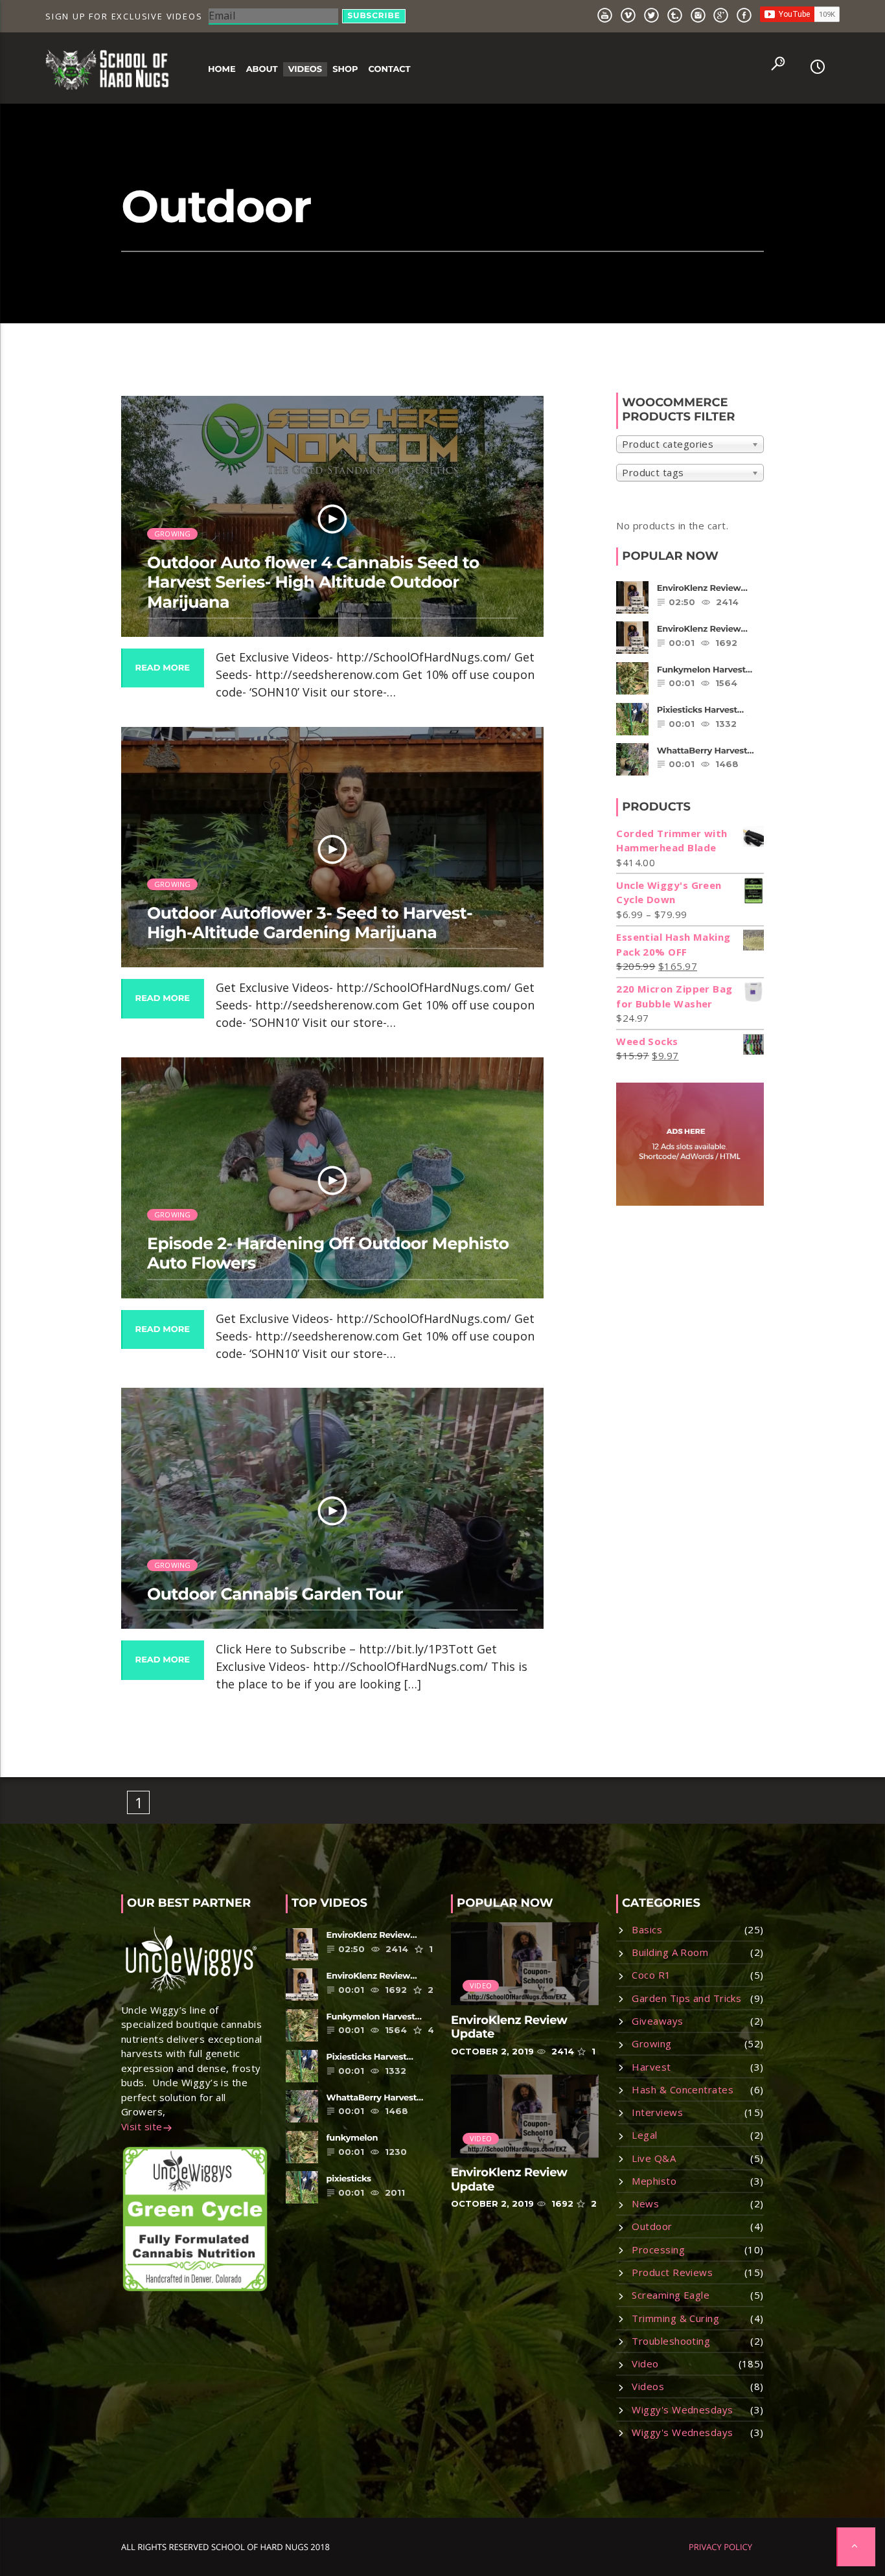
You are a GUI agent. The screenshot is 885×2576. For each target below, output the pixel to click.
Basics (647, 1929)
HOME (222, 69)
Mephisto (654, 2181)
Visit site (142, 2126)
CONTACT (389, 69)
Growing (173, 534)
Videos (648, 2386)
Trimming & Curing (675, 2318)
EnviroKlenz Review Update (509, 2027)
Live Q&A (654, 2158)
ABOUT (262, 69)
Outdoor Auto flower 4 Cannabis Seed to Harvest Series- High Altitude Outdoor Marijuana (313, 582)
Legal (644, 2135)
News (645, 2203)
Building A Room (670, 1952)
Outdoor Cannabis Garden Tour (275, 1594)
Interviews (657, 2112)
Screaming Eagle (671, 2295)
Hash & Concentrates (683, 2089)
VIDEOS (305, 69)
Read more (163, 668)
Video (481, 1985)
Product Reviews (672, 2272)
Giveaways (657, 2021)
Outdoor (652, 2226)
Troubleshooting (671, 2341)
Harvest (651, 2067)
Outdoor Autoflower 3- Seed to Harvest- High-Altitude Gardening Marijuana (310, 923)
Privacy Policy (720, 2547)
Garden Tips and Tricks (686, 1998)
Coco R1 (651, 1975)
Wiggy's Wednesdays (682, 2409)
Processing (658, 2249)
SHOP (345, 69)
